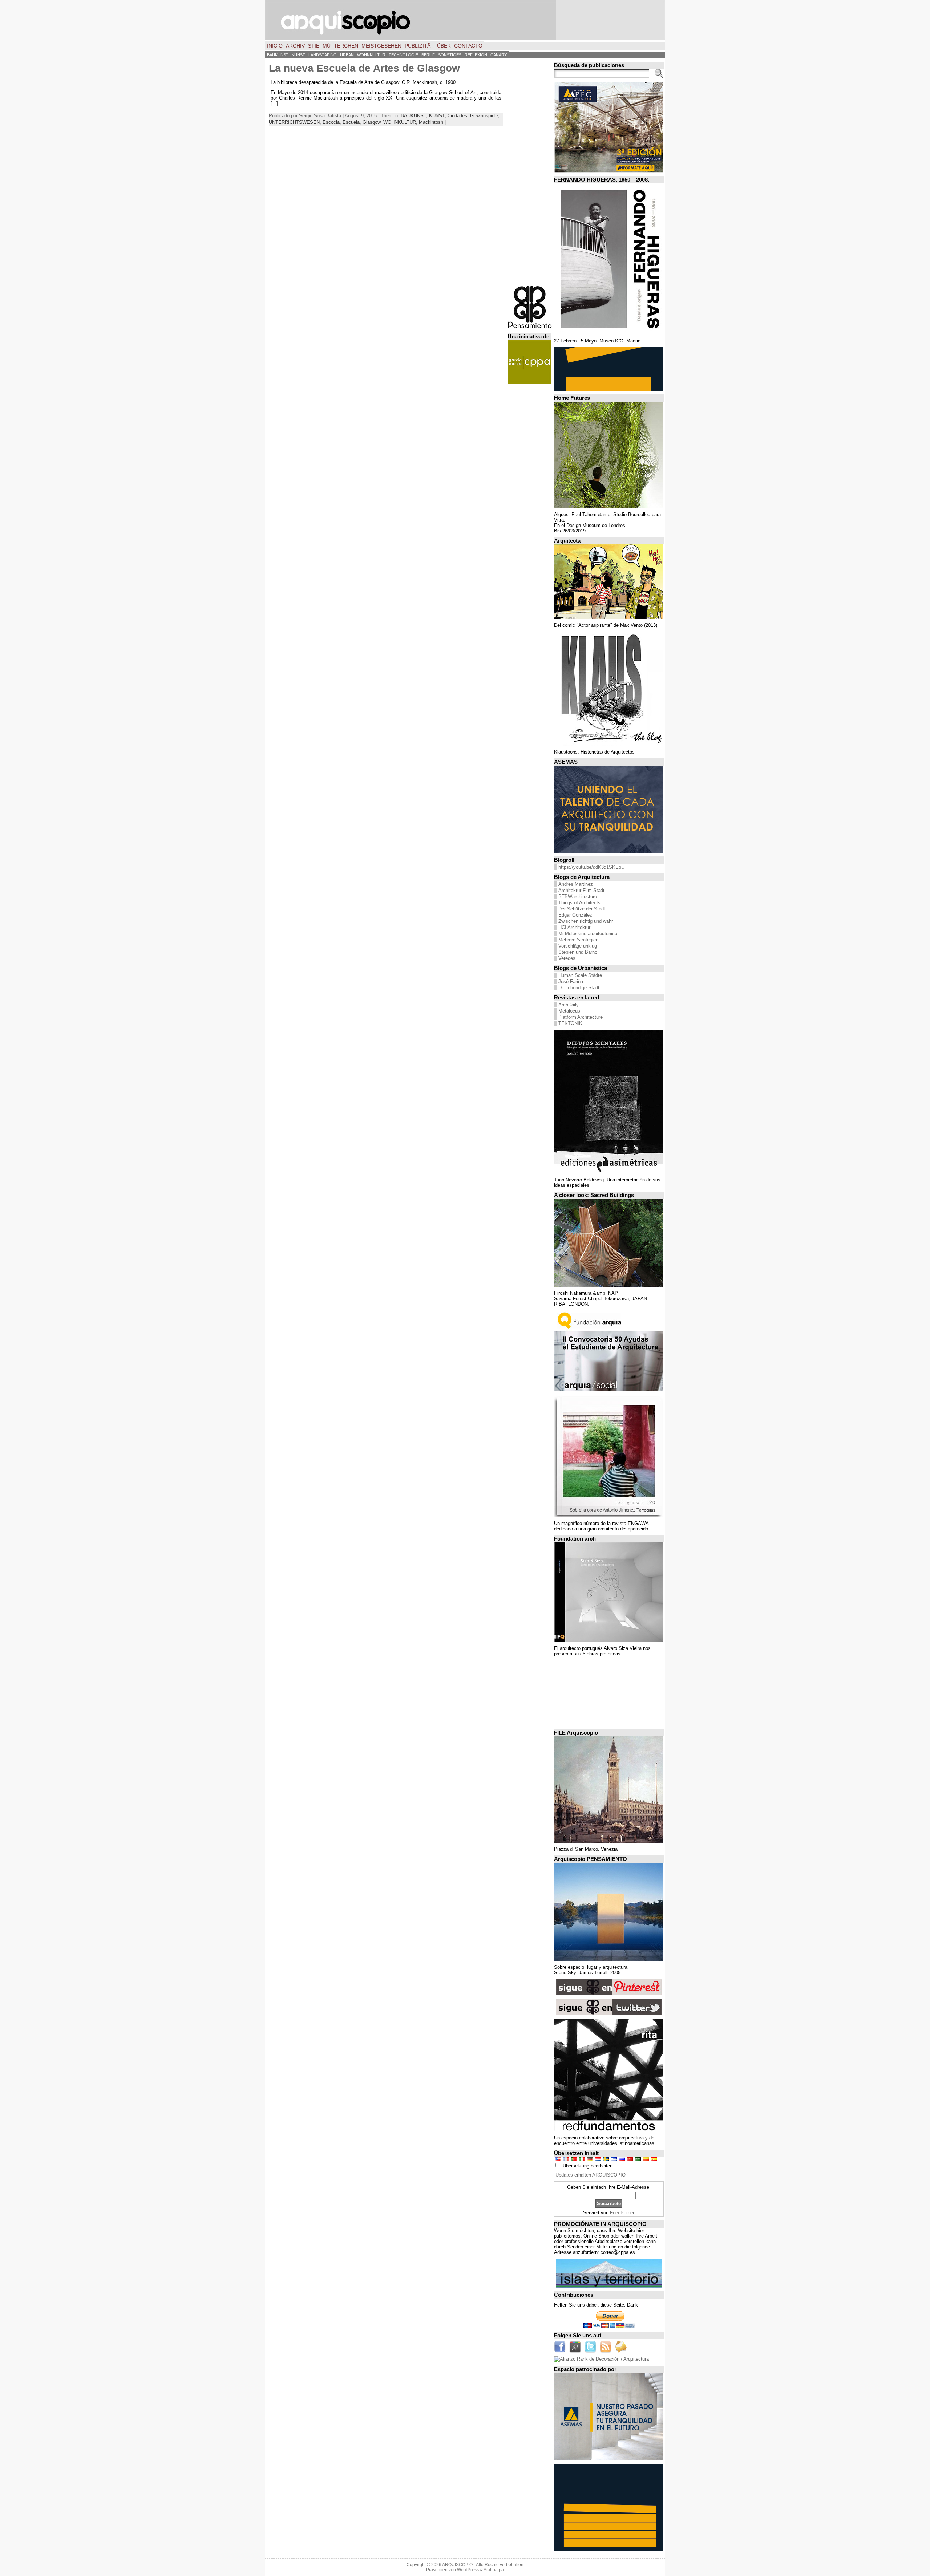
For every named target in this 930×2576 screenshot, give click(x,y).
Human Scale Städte (580, 975)
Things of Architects (579, 903)
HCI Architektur (574, 927)
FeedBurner (622, 2213)
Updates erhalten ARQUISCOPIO (591, 2175)
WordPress (468, 2570)
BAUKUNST (413, 116)
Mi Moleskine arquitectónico (588, 934)
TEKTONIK (570, 1023)
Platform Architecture (581, 1017)
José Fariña (571, 981)
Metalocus (569, 1011)
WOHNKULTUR (400, 122)
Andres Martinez (576, 884)
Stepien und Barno (578, 952)
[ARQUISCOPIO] (465, 20)
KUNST (437, 116)
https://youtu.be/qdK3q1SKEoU (591, 867)
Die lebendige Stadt (579, 988)
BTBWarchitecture (578, 896)
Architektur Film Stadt (581, 890)
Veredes (567, 958)
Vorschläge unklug (578, 946)
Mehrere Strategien (578, 940)
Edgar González (575, 915)
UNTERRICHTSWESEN (294, 122)
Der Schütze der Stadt (582, 909)
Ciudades (457, 116)
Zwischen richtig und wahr (586, 921)
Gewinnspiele (484, 116)
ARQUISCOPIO (457, 2565)
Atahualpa (494, 2570)
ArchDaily (569, 1005)
